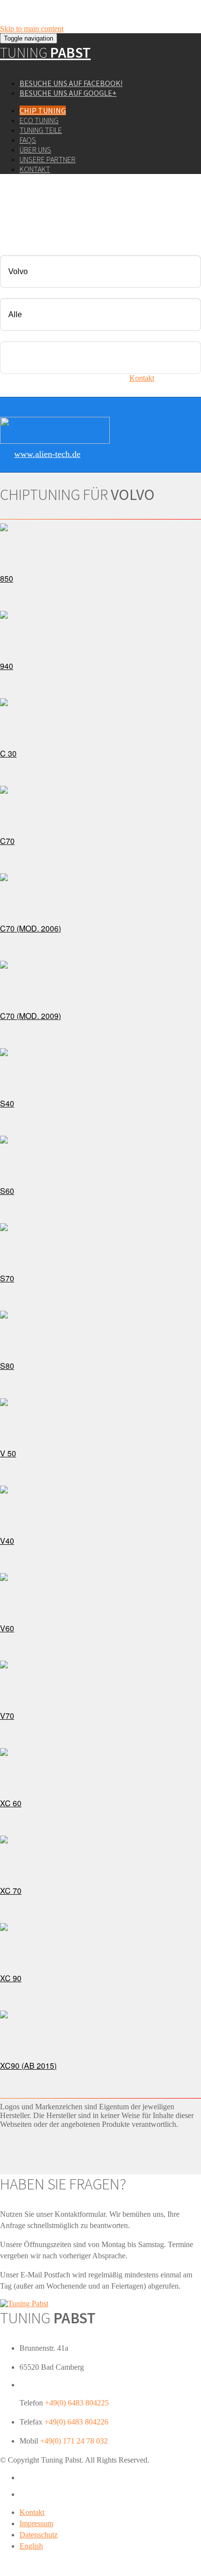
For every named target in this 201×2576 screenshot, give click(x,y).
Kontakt (35, 169)
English (31, 2546)
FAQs (28, 140)
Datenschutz (39, 2535)
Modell (11, 292)
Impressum (36, 2523)
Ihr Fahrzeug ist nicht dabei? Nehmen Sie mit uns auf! (96, 378)
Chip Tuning (43, 110)
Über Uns (35, 150)
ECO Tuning (39, 120)
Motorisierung (22, 335)
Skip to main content (32, 29)
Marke (10, 249)
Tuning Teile (41, 130)
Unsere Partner (48, 159)
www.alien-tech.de (47, 454)
